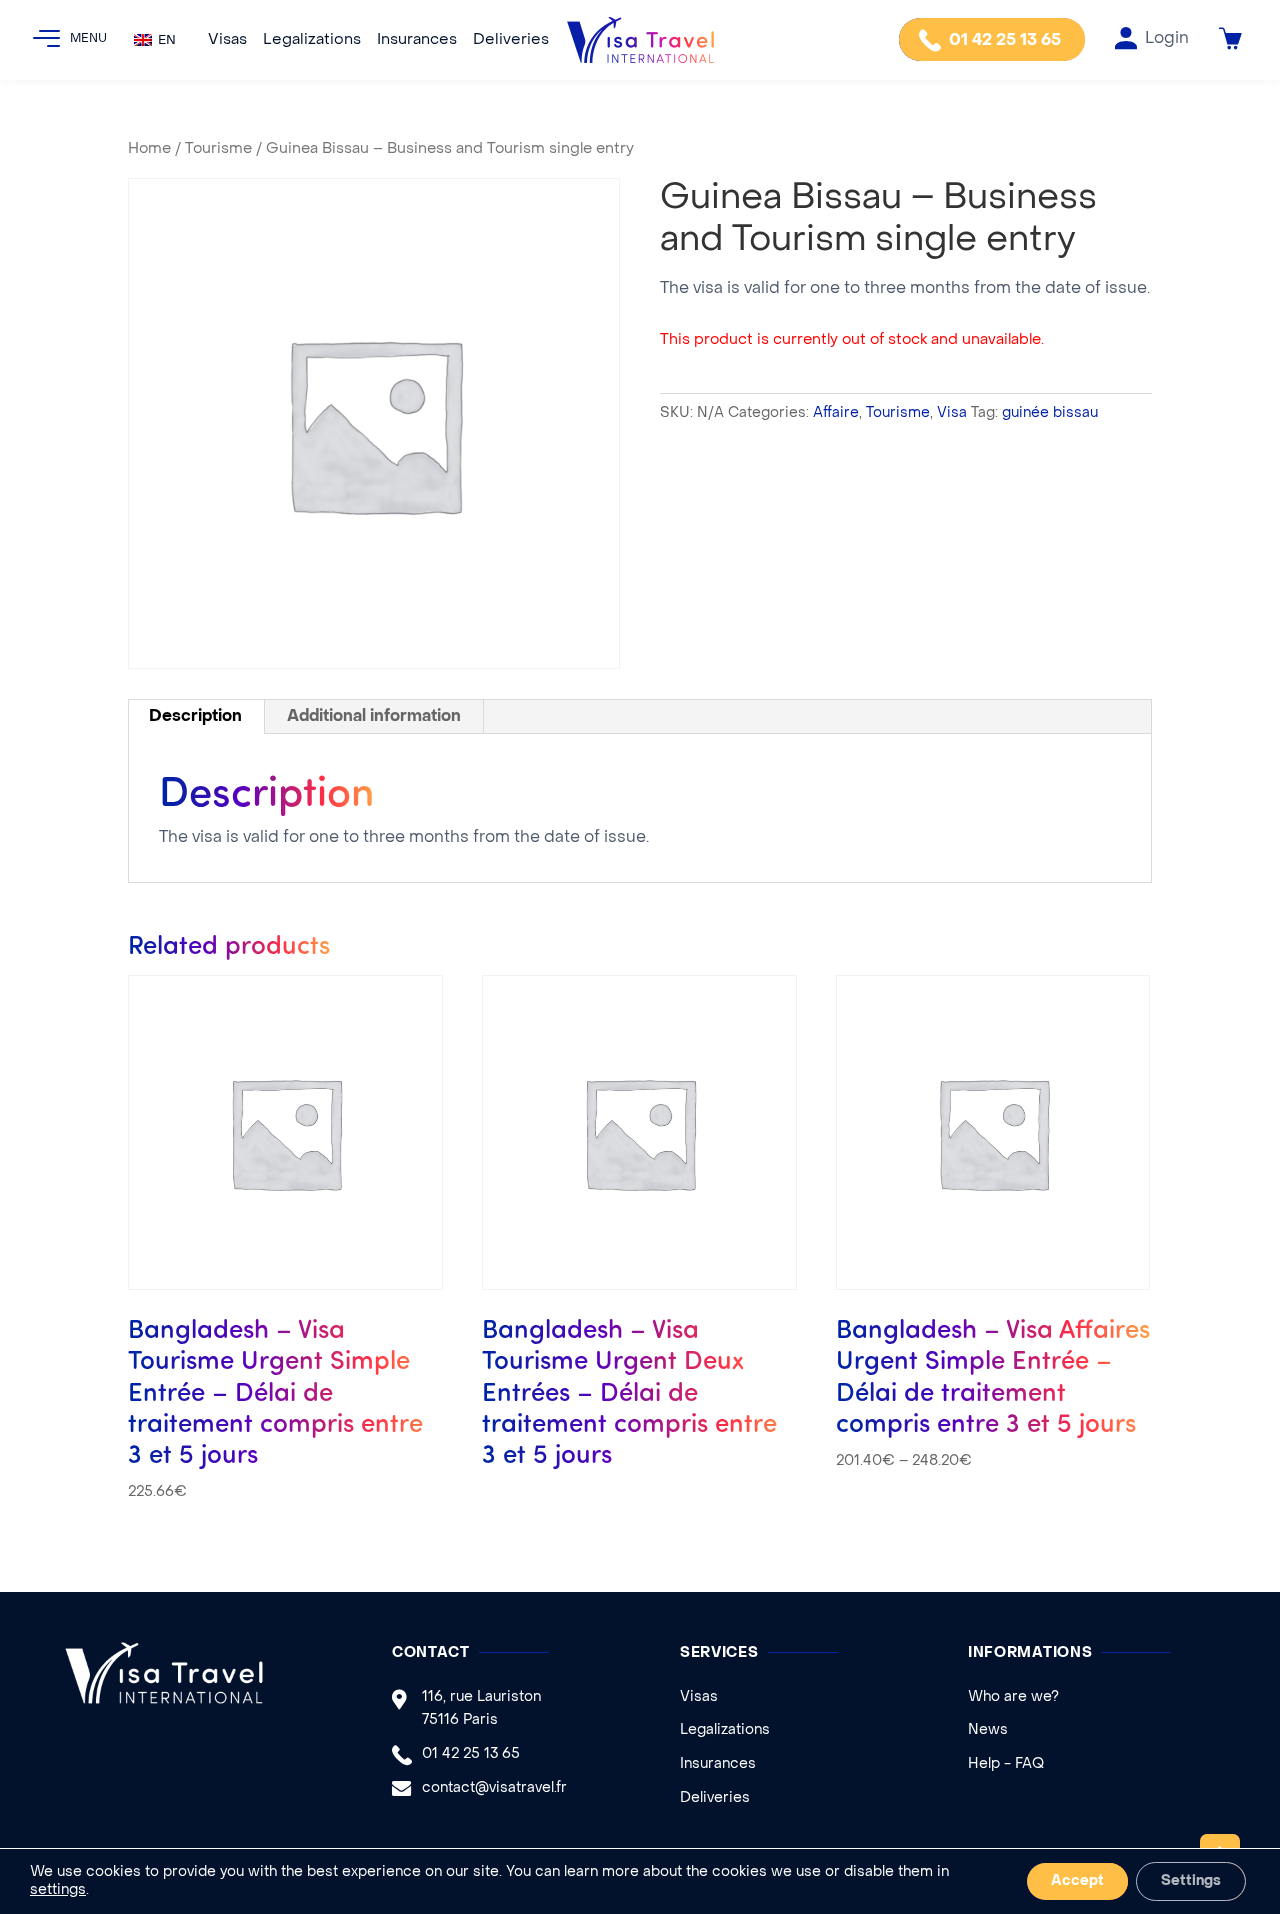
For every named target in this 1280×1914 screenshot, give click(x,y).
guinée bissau (1050, 413)
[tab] (196, 717)
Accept (1077, 1881)
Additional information (374, 717)
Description (195, 717)
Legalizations (312, 40)
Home (149, 149)
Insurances (417, 40)
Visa (952, 413)
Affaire (836, 413)
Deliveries (511, 40)
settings (58, 1890)
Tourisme (218, 149)
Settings (1191, 1881)
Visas (227, 40)
